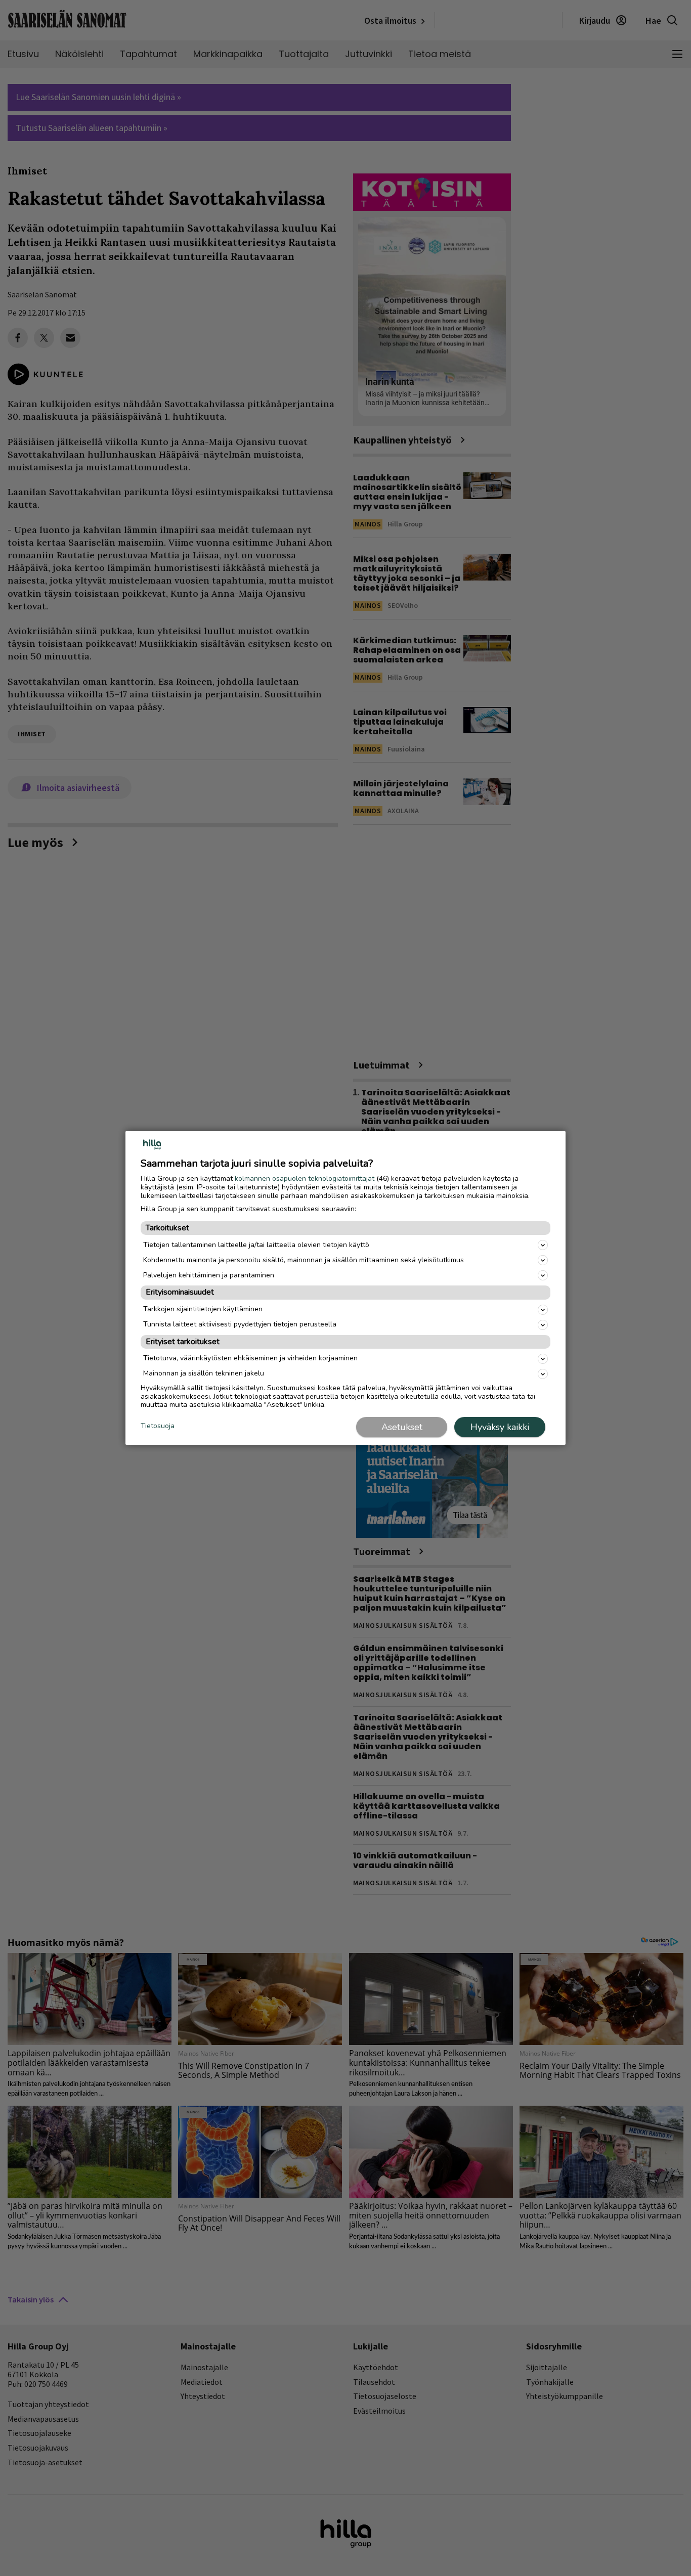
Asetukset (402, 1427)
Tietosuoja (158, 1426)
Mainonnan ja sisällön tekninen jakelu (204, 1373)
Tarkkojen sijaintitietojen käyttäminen (203, 1309)
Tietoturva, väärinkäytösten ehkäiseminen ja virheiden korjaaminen (250, 1358)
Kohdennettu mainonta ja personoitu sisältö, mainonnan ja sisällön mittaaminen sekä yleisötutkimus (304, 1260)
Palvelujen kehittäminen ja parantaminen (209, 1275)
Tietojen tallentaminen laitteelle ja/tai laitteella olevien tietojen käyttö (256, 1245)
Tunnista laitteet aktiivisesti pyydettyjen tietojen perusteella (240, 1324)
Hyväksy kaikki (500, 1427)
